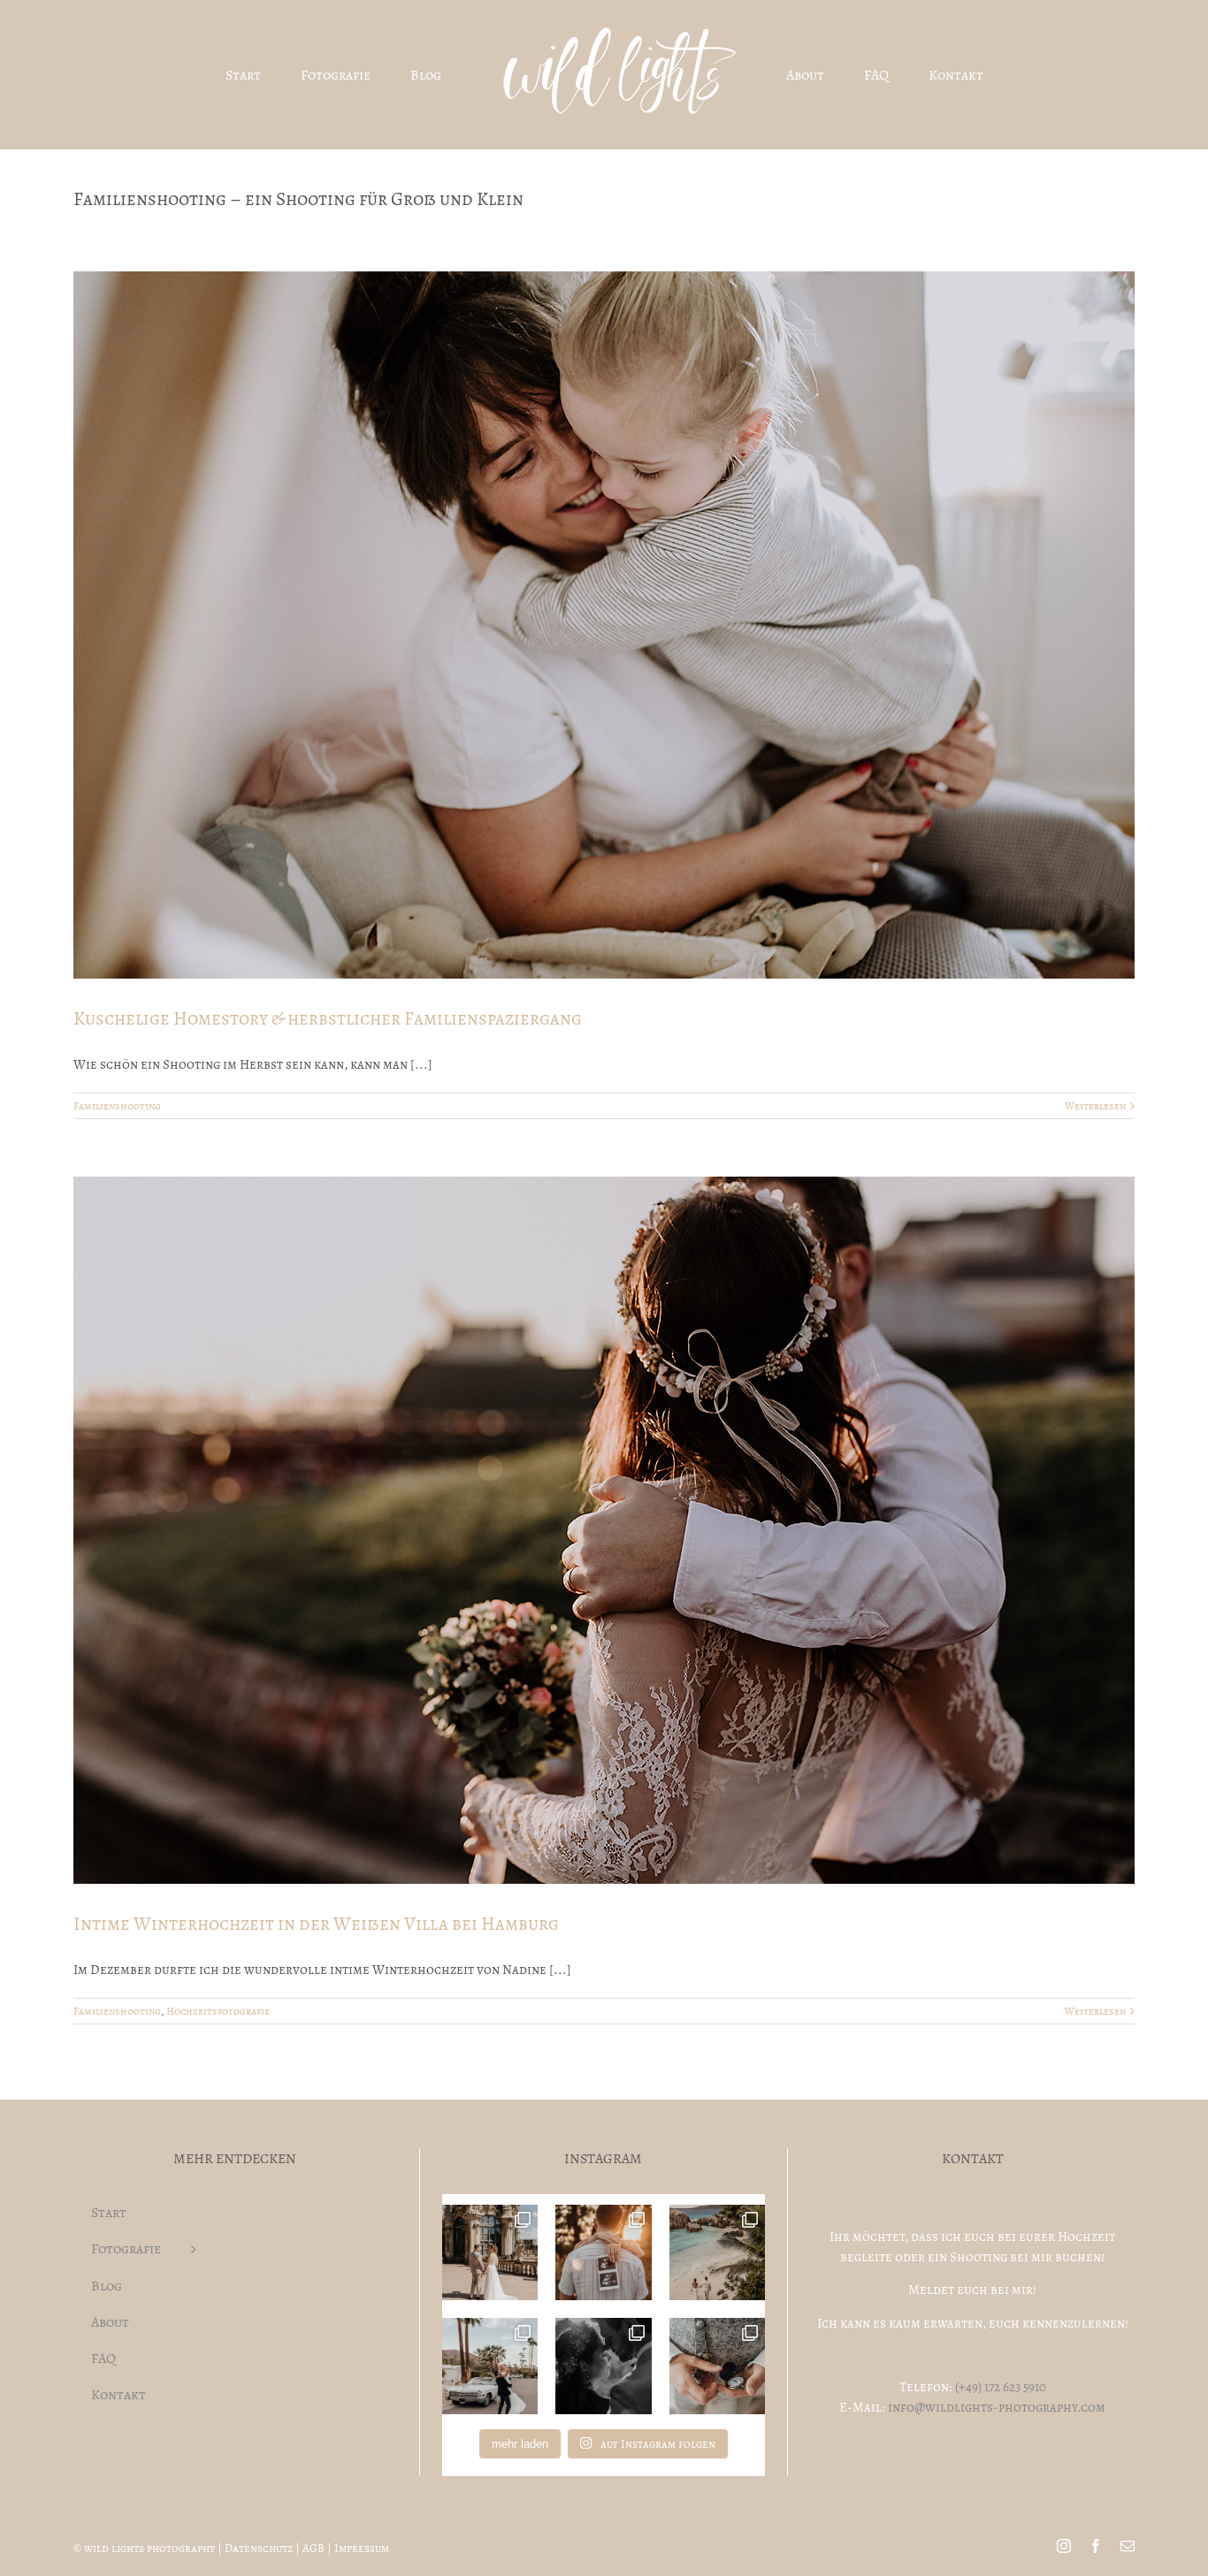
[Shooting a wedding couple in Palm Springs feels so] (490, 2366)
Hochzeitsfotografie (218, 2011)
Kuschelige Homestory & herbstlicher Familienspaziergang (328, 1018)
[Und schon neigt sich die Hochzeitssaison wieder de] (604, 2366)
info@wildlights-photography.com (997, 2407)
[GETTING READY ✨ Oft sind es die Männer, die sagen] (718, 2366)
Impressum (362, 2548)
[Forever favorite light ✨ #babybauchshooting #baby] (604, 2253)
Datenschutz (259, 2548)
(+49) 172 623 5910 (1001, 2387)
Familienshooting (117, 1106)
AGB (313, 2548)
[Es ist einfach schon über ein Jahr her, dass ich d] (718, 2253)
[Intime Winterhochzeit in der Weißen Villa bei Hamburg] (604, 1530)
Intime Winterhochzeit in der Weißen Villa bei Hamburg (316, 1924)
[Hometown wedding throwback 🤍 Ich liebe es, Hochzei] (490, 2253)
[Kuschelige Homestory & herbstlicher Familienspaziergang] (604, 625)
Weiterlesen (1095, 1106)
